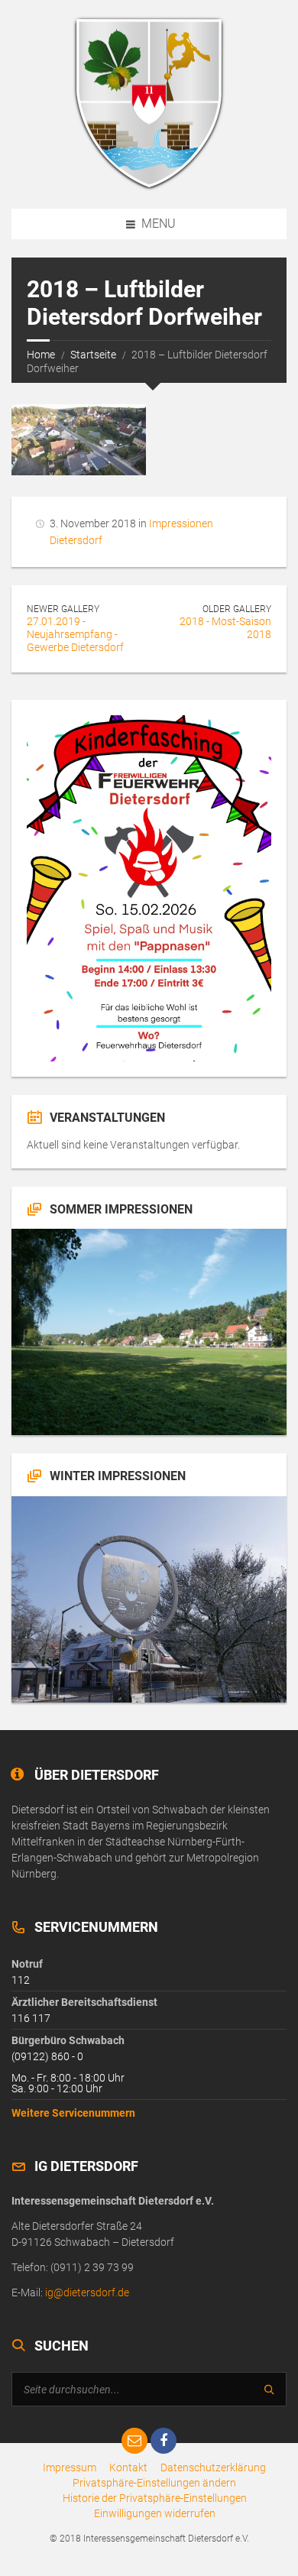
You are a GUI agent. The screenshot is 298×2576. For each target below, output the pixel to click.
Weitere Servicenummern (73, 2113)
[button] (154, 2483)
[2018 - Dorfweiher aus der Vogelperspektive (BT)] (79, 440)
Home (41, 355)
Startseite (93, 355)
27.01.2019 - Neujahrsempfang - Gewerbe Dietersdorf (75, 634)
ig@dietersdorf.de (87, 2292)
